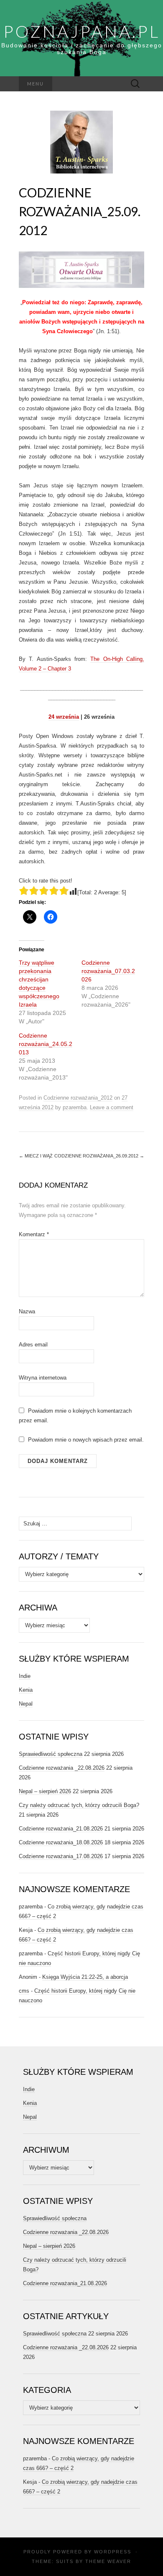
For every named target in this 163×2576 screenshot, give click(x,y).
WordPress (113, 2552)
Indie (25, 1676)
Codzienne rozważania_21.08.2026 (61, 1829)
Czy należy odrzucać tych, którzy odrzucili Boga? (79, 1805)
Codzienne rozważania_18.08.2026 (61, 1842)
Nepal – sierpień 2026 (45, 1791)
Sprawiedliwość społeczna (51, 1754)
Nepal (26, 1704)
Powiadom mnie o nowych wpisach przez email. (86, 1440)
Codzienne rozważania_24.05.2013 (46, 1044)
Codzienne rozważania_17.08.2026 (61, 1856)
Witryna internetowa (43, 1378)
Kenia (26, 1690)
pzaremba (75, 1107)
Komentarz (34, 1234)
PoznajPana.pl (82, 31)
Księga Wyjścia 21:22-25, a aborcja (85, 1977)
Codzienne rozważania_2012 (78, 1098)
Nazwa (27, 1311)
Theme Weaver (108, 2561)
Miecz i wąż (36, 1156)
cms (24, 1991)
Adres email (33, 1345)
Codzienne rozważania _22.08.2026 (62, 1768)
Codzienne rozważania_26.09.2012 (99, 1156)
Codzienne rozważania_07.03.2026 (108, 971)
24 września (64, 717)
